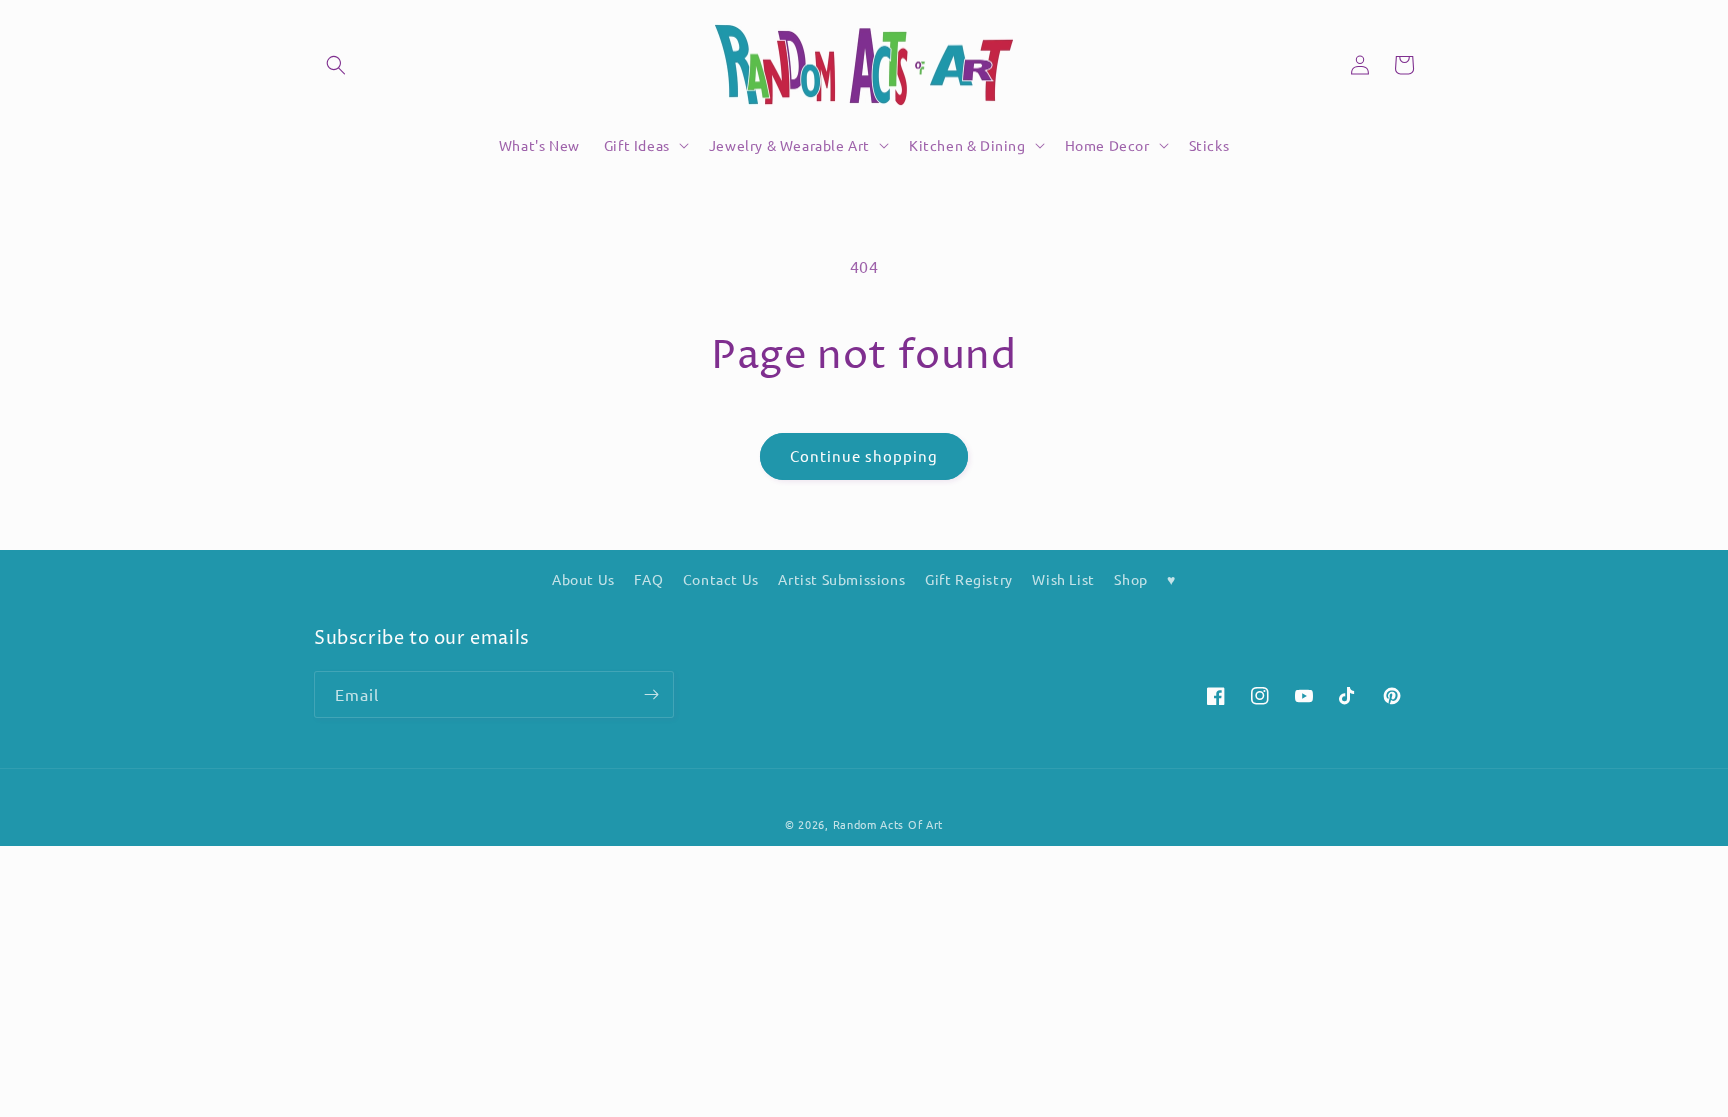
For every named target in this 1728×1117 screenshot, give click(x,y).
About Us (583, 579)
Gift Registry (969, 579)
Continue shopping (864, 455)
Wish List (1063, 579)
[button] (336, 65)
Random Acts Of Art (888, 824)
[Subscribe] (651, 694)
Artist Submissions (841, 579)
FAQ (648, 579)
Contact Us (721, 579)
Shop (1130, 579)
